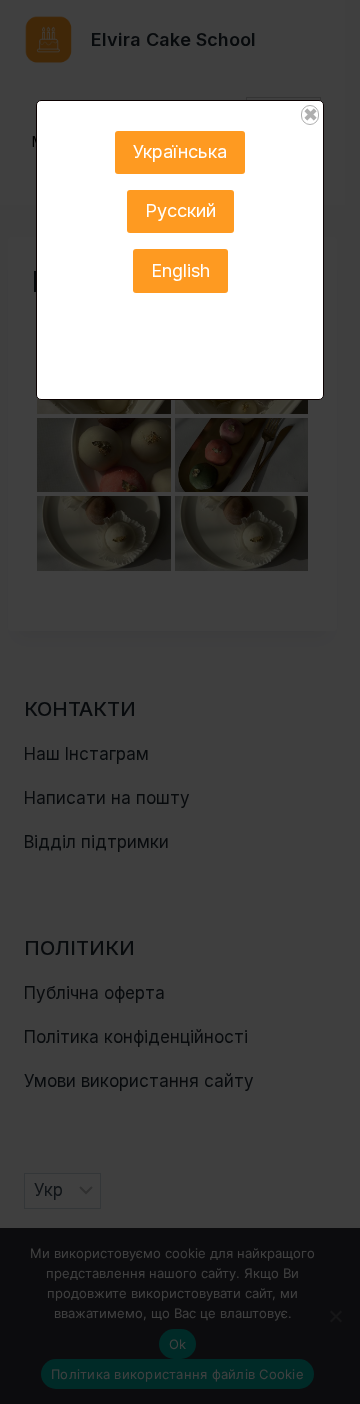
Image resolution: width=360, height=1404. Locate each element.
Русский (180, 210)
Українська (180, 151)
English (180, 270)
